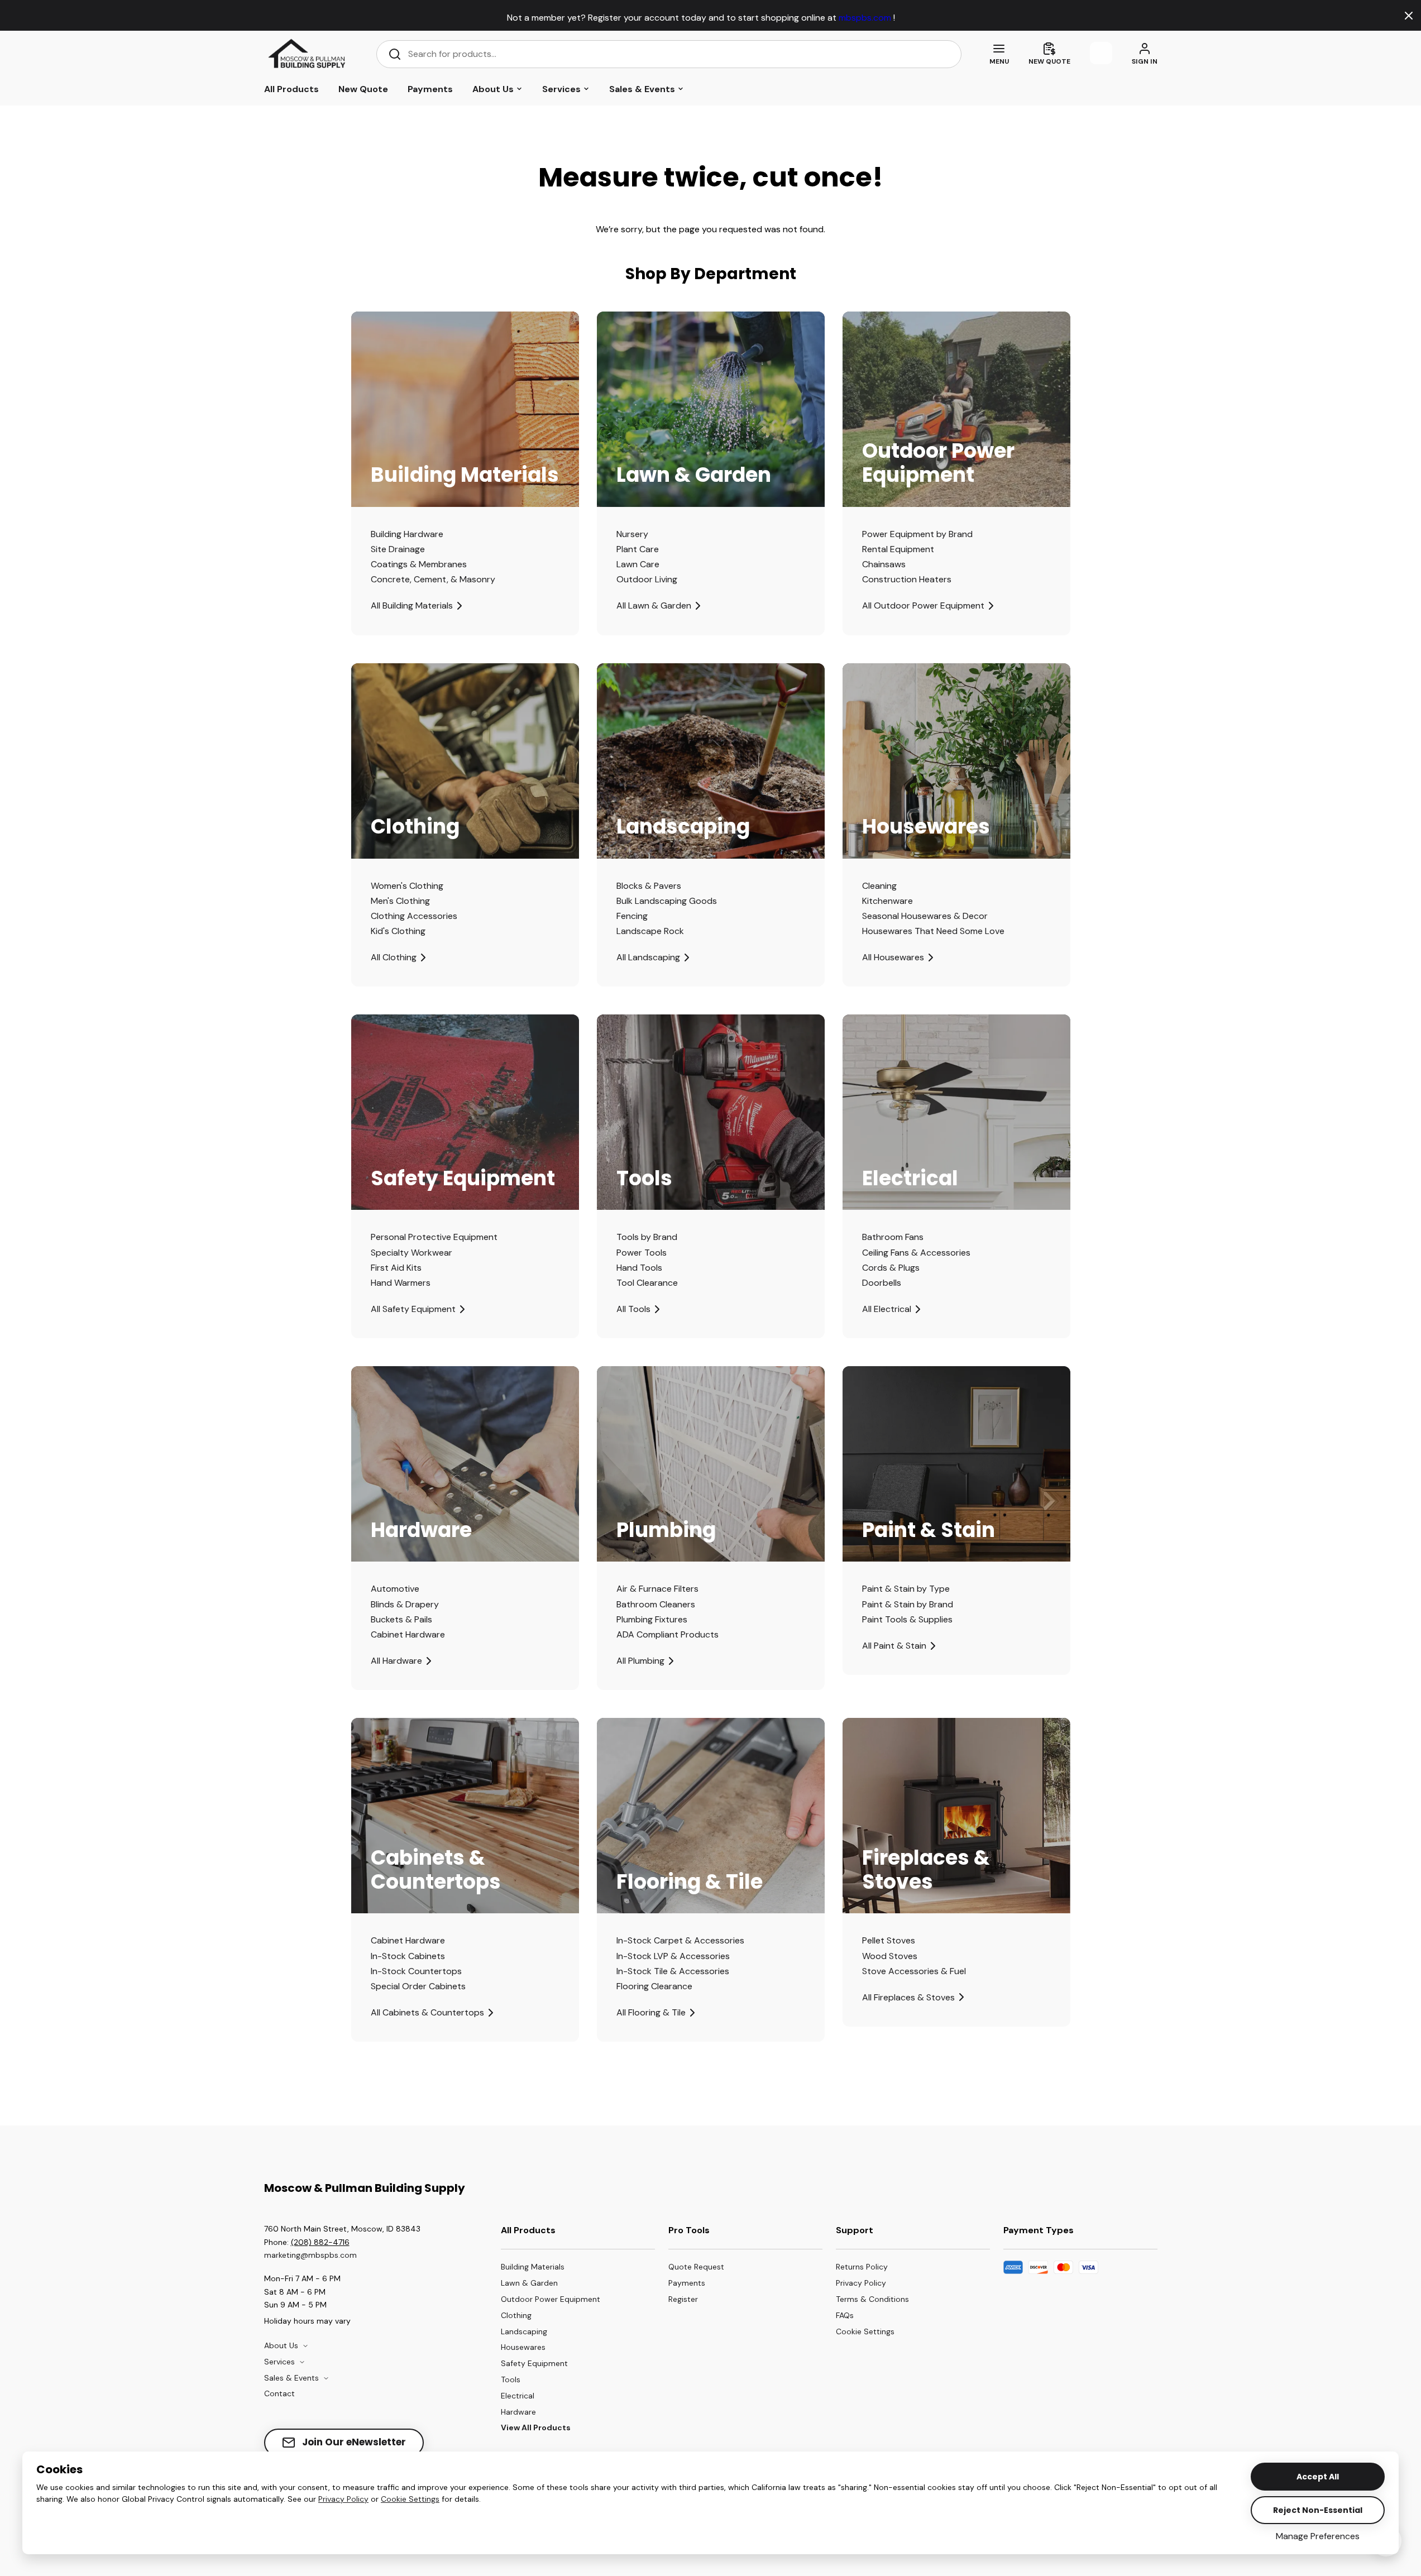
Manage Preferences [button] (1318, 2536)
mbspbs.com (866, 18)
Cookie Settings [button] (410, 2499)
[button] (872, 2332)
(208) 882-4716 (320, 2242)
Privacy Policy (343, 2499)
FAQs (845, 2315)
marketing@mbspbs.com (310, 2255)
